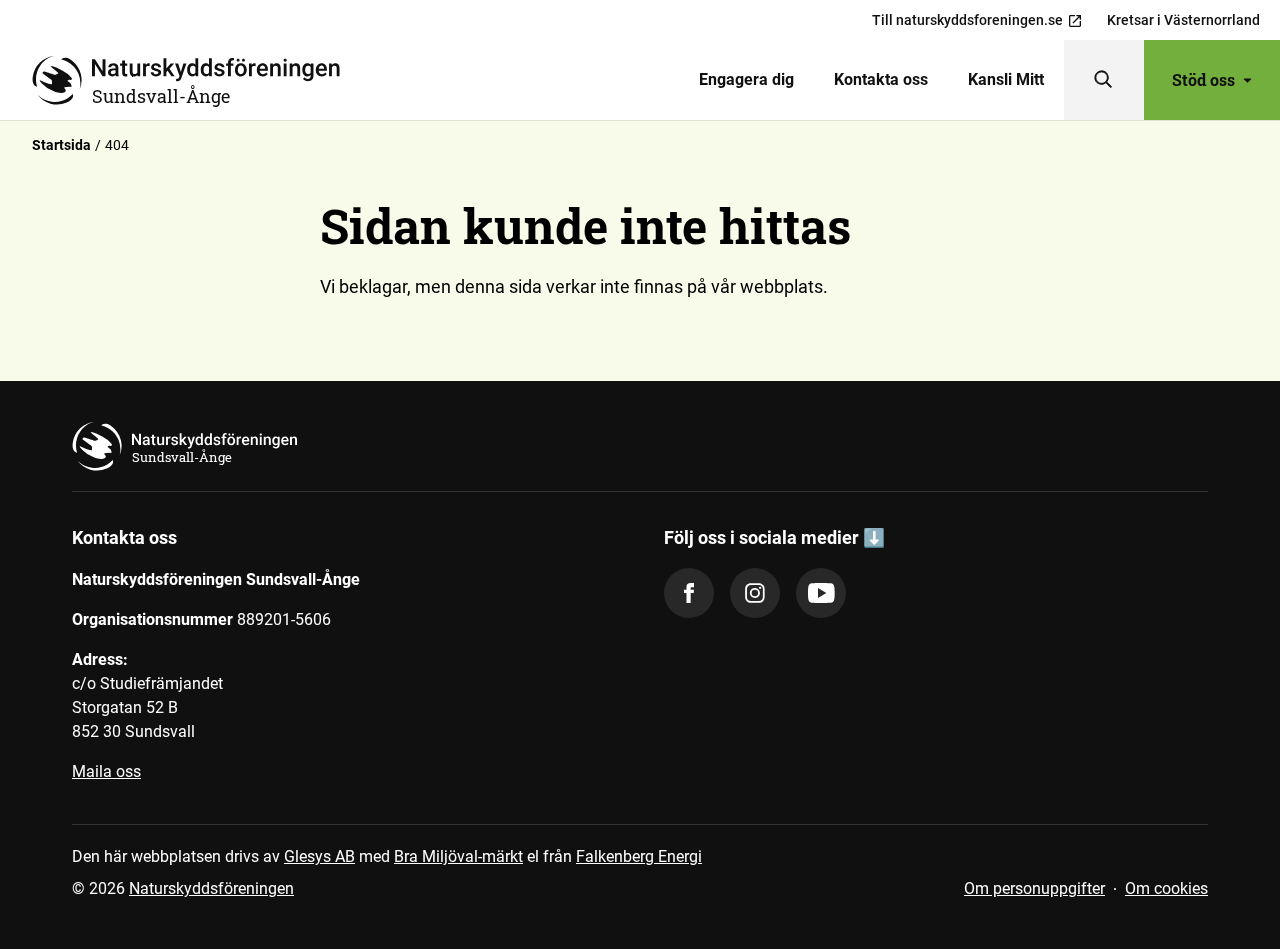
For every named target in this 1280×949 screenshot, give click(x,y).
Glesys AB (319, 856)
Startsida (61, 145)
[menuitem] (746, 80)
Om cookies (1166, 888)
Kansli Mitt (1006, 79)
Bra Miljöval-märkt (458, 856)
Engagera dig (746, 79)
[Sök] (1104, 80)
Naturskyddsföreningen (211, 888)
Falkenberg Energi (639, 856)
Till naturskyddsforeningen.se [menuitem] (967, 20)
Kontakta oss (881, 79)
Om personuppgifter (1034, 888)
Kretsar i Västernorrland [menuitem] (1183, 20)
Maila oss (106, 771)
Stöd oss (1203, 79)
